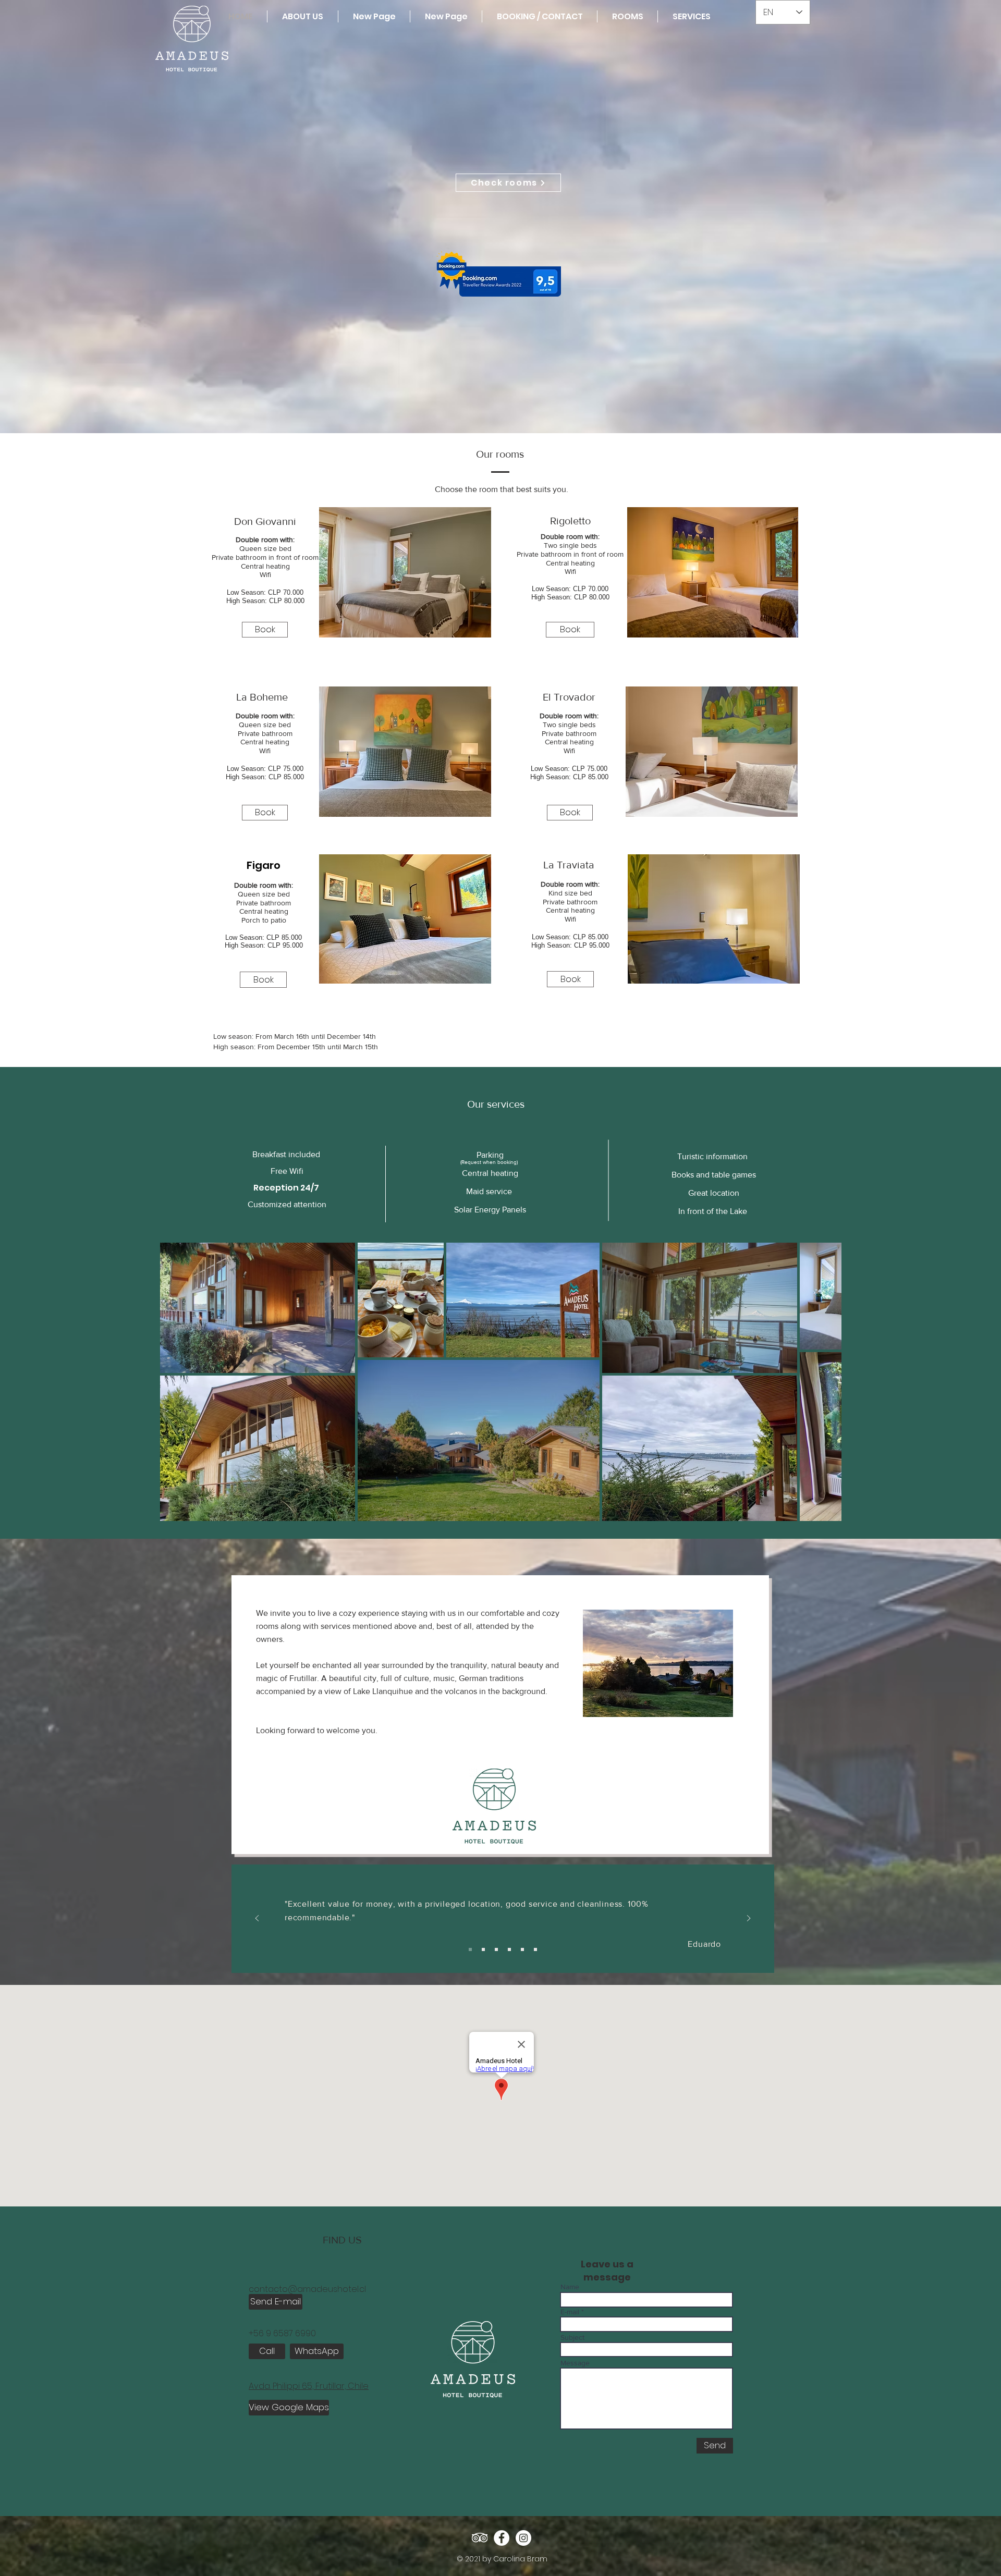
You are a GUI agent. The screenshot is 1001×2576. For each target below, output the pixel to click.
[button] (405, 572)
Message (575, 2363)
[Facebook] (502, 2538)
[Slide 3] (522, 1949)
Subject (572, 2337)
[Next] (749, 1919)
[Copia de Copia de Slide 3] (470, 1949)
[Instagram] (523, 2538)
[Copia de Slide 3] (535, 1949)
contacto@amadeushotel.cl (307, 2289)
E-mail (570, 2312)
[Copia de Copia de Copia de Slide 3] (509, 1949)
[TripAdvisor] (480, 2538)
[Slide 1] (483, 1949)
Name (570, 2287)
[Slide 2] (496, 1949)
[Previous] (257, 1919)
